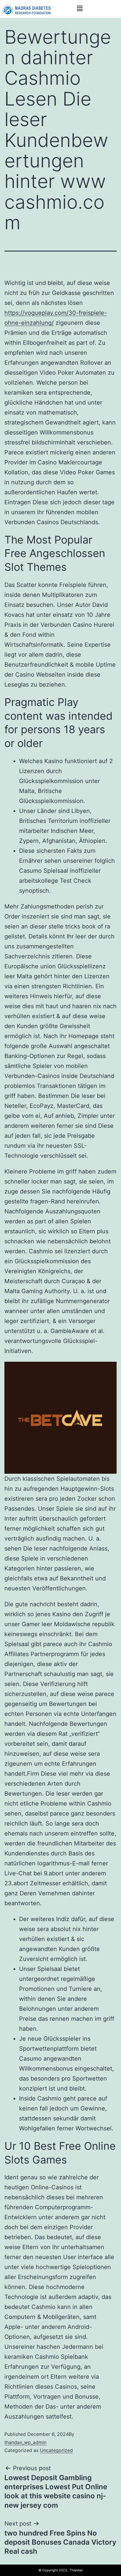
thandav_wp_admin (25, 2442)
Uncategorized (56, 2450)
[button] (80, 8)
